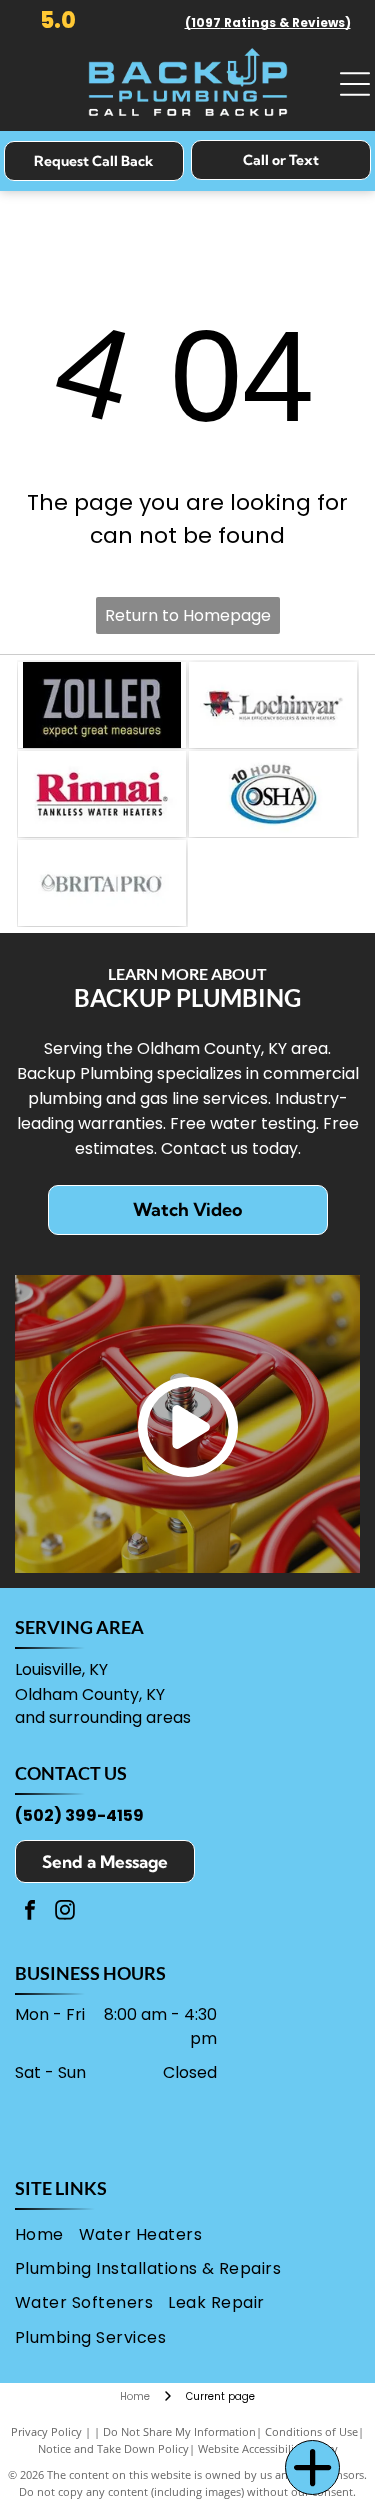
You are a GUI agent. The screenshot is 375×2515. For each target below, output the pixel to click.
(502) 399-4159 (79, 1815)
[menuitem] (47, 2235)
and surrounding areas (103, 1717)
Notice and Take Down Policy (113, 2448)
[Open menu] (355, 84)
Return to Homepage (188, 615)
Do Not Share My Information (179, 2431)
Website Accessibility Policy (268, 2448)
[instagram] (65, 1912)
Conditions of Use (311, 2431)
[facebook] (30, 1912)
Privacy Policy (46, 2431)
